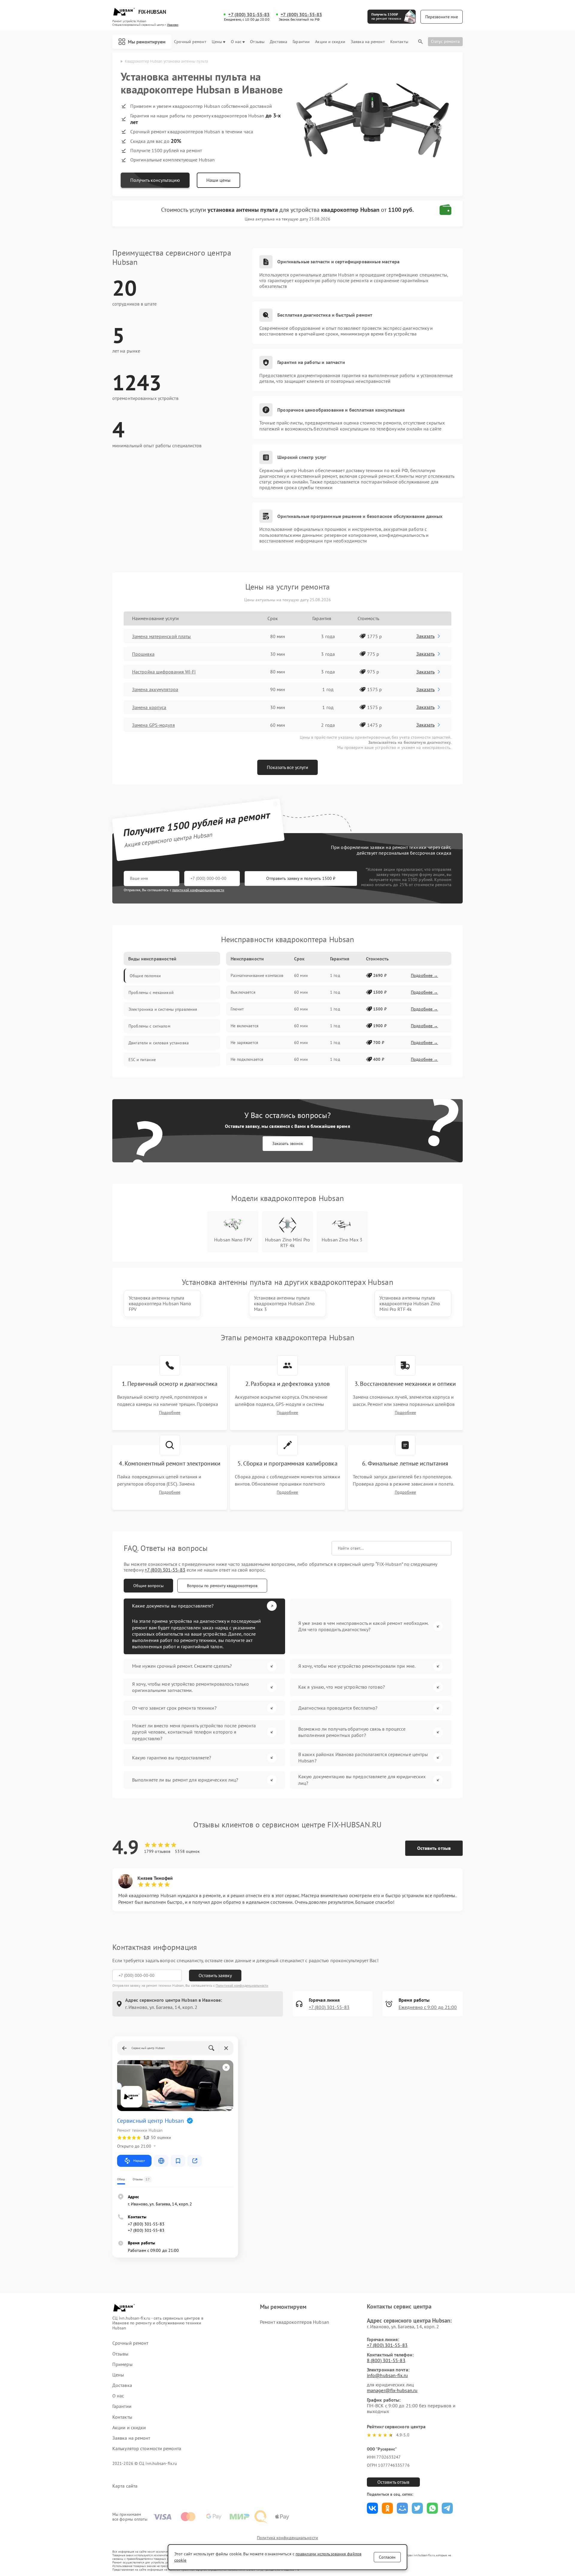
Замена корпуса (149, 707)
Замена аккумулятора (155, 689)
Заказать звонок (288, 1143)
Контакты (399, 42)
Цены (217, 42)
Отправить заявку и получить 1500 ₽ (301, 878)
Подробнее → (425, 975)
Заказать (425, 636)
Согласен (387, 2557)
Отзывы (257, 42)
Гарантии (301, 42)
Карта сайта (125, 2486)
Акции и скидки (330, 42)
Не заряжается (244, 1043)
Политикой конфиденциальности (242, 1985)
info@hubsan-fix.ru (387, 2375)
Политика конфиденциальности (287, 2538)
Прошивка (143, 654)
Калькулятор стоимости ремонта (147, 2449)
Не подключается (247, 1059)
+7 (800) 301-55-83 (249, 15)
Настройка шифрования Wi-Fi (164, 672)
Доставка (279, 42)
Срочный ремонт (190, 42)
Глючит (237, 1009)
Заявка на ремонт (368, 42)
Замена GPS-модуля (153, 725)
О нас (236, 42)
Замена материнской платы (161, 636)
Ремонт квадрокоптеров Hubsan (295, 2322)
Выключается (243, 992)
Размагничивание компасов (257, 975)
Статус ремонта (445, 41)
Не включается (245, 1026)
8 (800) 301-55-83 (386, 2360)
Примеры (122, 2364)
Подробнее (170, 1413)
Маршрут (139, 2161)
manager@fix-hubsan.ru (392, 2390)
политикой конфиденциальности (198, 890)
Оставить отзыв (434, 1848)
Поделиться (372, 2508)
